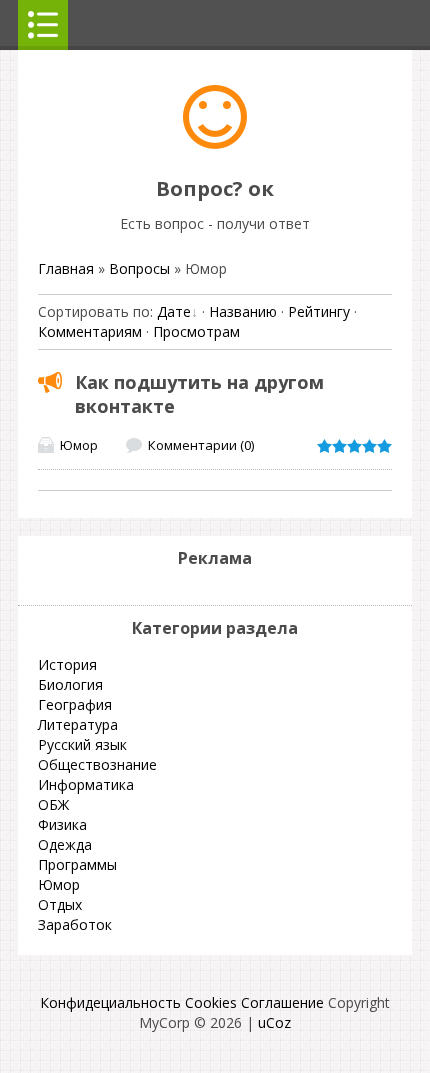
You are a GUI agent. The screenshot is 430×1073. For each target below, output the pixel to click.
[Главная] (215, 143)
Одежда (65, 844)
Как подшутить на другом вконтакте (199, 394)
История (67, 664)
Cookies (211, 1002)
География (75, 704)
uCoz (274, 1022)
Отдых (60, 904)
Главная (66, 268)
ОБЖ (53, 804)
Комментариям (90, 331)
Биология (70, 684)
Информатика (86, 784)
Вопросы (139, 268)
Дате (174, 311)
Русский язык (82, 744)
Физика (62, 824)
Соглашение (282, 1002)
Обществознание (97, 764)
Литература (78, 724)
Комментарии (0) (201, 445)
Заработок (75, 924)
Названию (243, 311)
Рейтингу (319, 311)
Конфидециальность (110, 1002)
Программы (77, 864)
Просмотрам (196, 331)
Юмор (79, 445)
